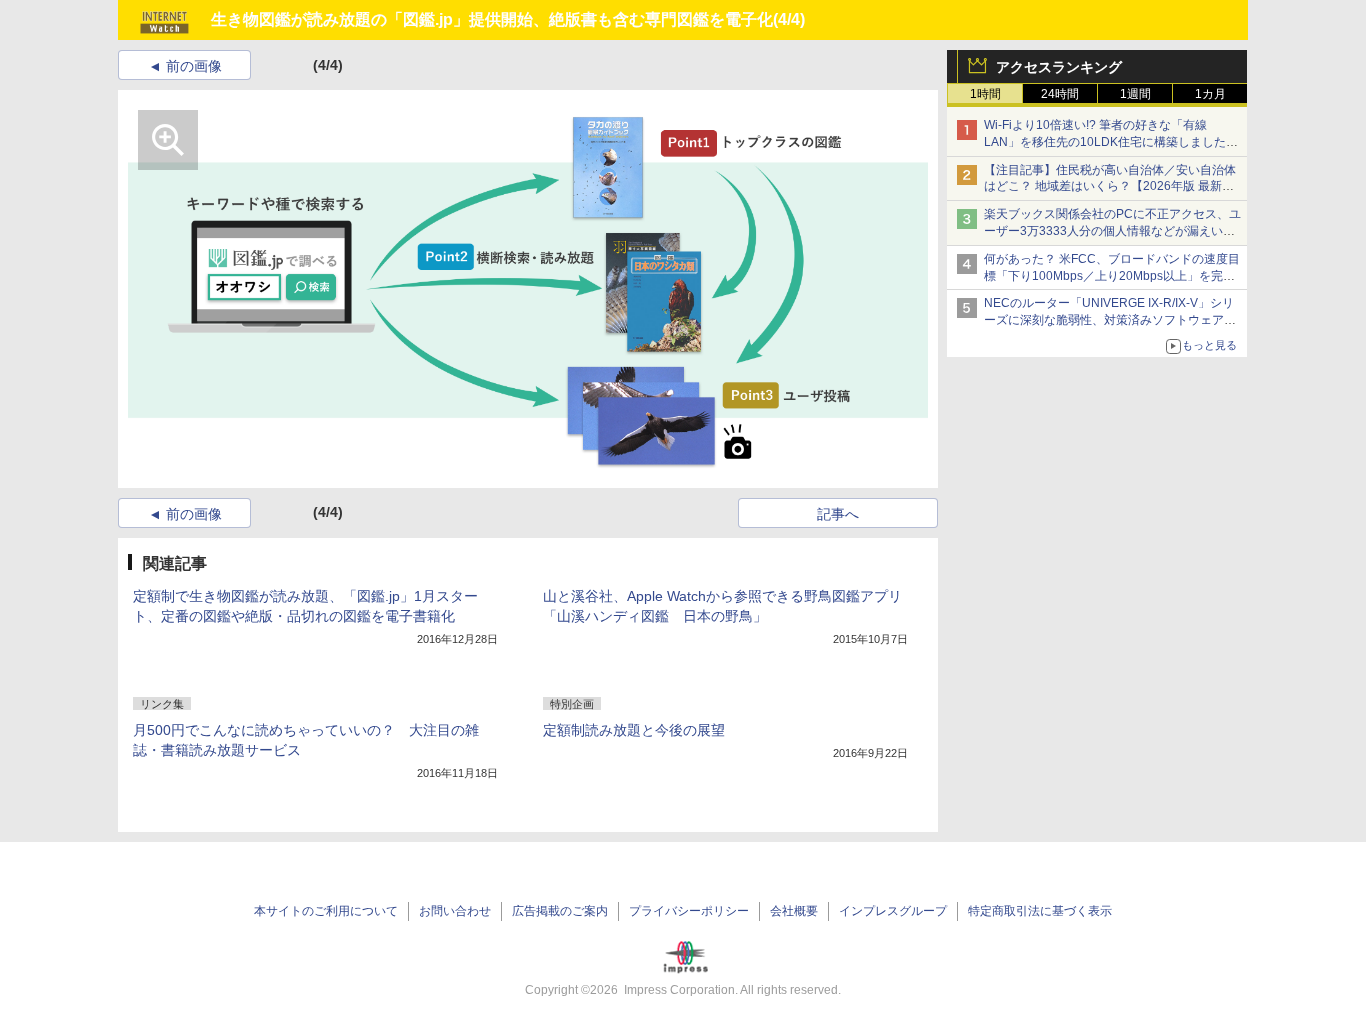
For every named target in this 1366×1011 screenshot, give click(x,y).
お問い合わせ (455, 911)
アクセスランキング (1059, 67)
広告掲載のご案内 (560, 911)
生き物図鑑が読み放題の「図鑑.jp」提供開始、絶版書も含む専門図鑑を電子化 (492, 19)
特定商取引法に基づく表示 (1040, 911)
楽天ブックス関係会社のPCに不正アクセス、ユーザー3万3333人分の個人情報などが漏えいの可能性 (1112, 231)
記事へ (838, 514)
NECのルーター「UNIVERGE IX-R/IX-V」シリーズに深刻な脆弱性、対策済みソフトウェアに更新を (1110, 320)
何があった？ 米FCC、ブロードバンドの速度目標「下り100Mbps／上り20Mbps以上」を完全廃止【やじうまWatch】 (1112, 276)
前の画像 (194, 66)
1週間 (1135, 94)
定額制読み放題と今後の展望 (634, 730)
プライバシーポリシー (689, 911)
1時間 (985, 94)
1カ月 (1210, 94)
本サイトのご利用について (326, 911)
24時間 (1060, 94)
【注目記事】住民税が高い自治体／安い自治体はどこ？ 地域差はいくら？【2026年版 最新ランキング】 (1110, 187)
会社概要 (794, 911)
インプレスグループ (893, 911)
